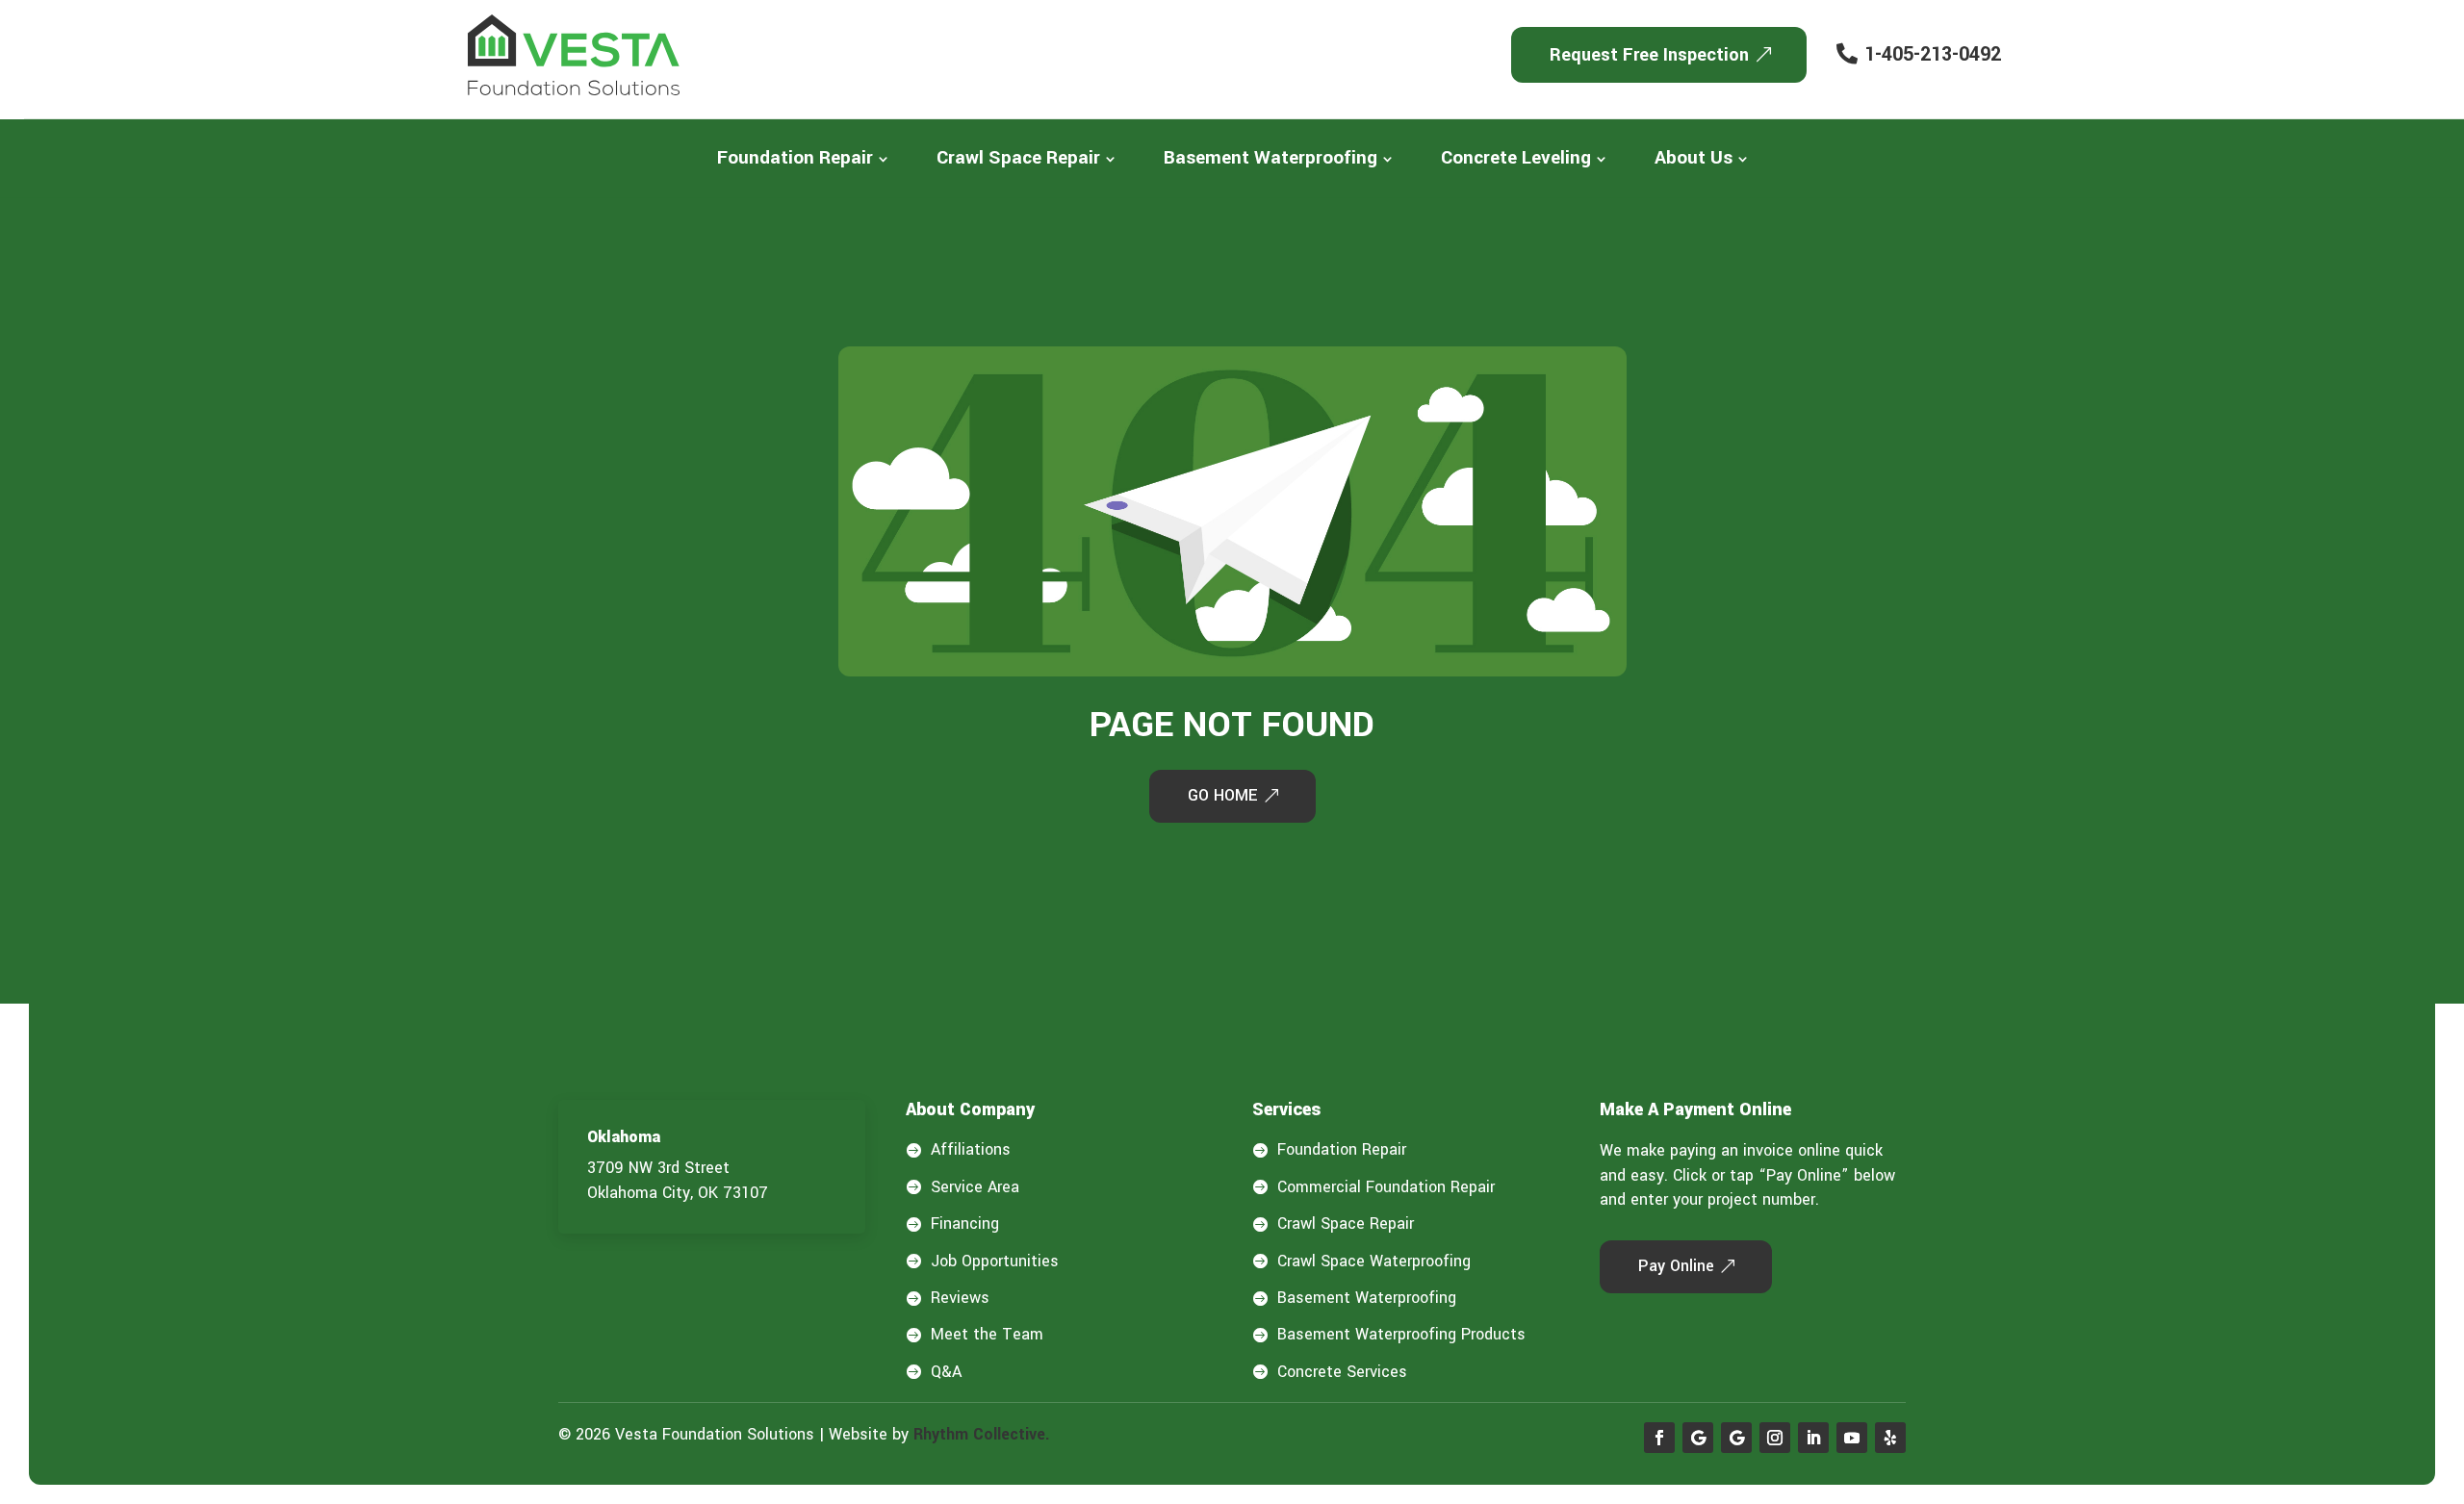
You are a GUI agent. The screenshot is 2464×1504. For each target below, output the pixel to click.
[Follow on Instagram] (1775, 1438)
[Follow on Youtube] (1852, 1438)
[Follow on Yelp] (1890, 1438)
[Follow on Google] (1698, 1438)
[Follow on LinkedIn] (1813, 1438)
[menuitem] (803, 158)
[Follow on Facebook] (1659, 1438)
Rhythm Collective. (982, 1434)
